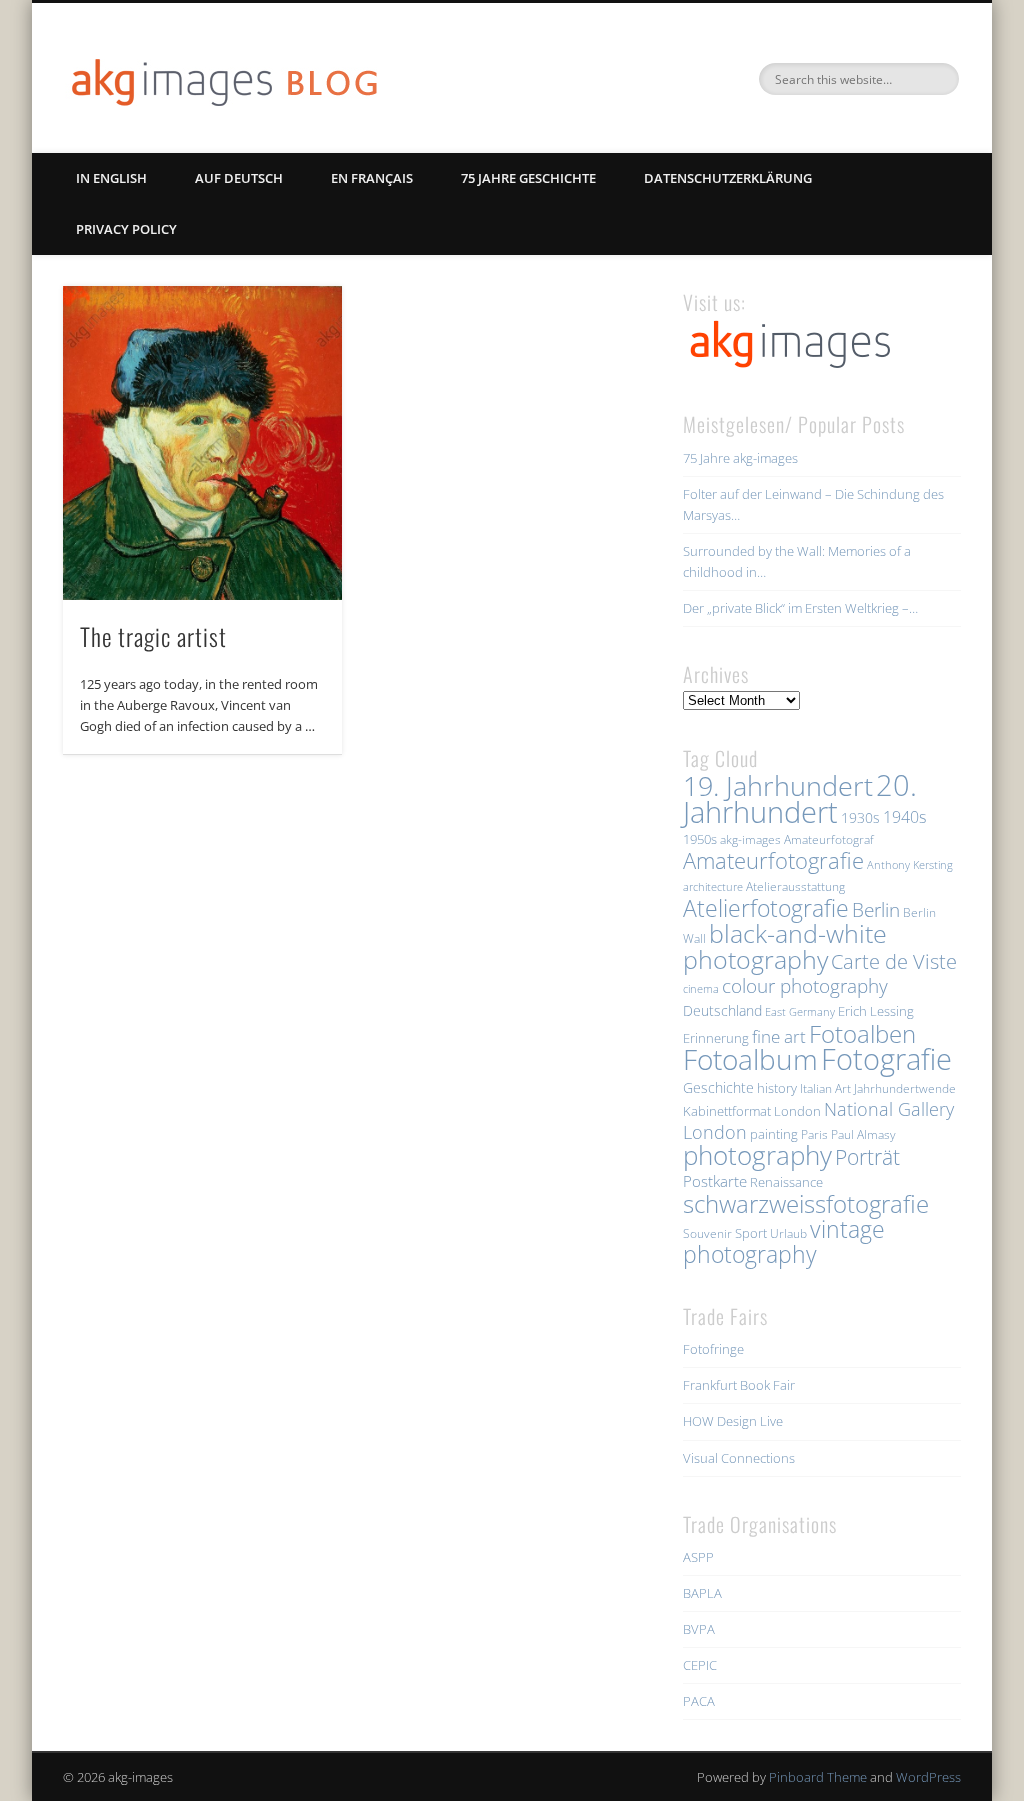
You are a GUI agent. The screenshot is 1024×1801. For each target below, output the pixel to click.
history (777, 1088)
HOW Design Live (733, 1421)
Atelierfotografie (766, 908)
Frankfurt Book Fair (739, 1385)
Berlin (876, 909)
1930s (860, 817)
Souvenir (707, 1233)
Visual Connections (739, 1458)
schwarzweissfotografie (806, 1203)
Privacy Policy (126, 229)
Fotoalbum (750, 1059)
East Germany (800, 1012)
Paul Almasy (863, 1134)
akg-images (750, 839)
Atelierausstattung (795, 886)
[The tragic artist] (202, 443)
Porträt (867, 1157)
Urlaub (788, 1233)
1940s (904, 817)
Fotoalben (862, 1033)
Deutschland (722, 1010)
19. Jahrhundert (778, 785)
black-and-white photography (785, 946)
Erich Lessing (876, 1011)
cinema (701, 989)
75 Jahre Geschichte (528, 178)
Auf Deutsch (239, 178)
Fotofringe (713, 1349)
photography (757, 1155)
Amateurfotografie (773, 860)
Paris (814, 1134)
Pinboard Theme (818, 1777)
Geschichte (718, 1087)
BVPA (699, 1629)
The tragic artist (153, 636)
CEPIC (700, 1665)
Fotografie (886, 1059)
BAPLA (702, 1593)
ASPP (698, 1557)
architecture (713, 887)
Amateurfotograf (829, 839)
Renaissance (786, 1182)
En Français (372, 178)
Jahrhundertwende (905, 1088)
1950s (700, 839)
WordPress (928, 1777)
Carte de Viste (894, 961)
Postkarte (715, 1181)
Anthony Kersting (910, 865)
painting (774, 1134)
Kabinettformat (727, 1111)
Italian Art (825, 1088)
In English (111, 178)
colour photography (805, 985)
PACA (699, 1701)
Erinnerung (716, 1038)
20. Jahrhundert (800, 798)
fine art (779, 1036)
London (797, 1111)
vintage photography (784, 1242)
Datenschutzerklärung (728, 178)
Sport (751, 1233)
